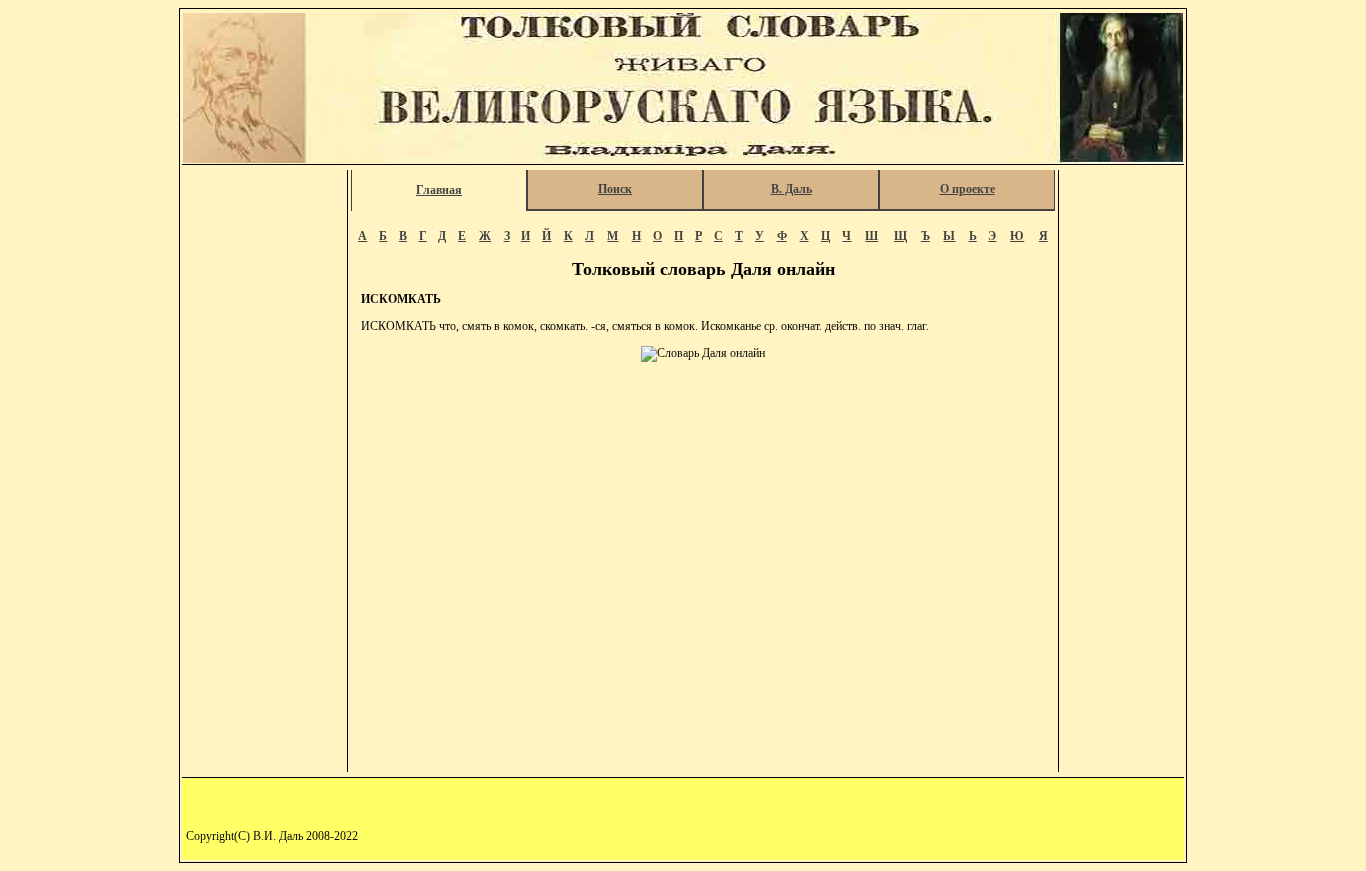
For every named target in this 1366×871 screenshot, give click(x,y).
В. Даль (791, 189)
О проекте (967, 189)
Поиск (615, 189)
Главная (439, 190)
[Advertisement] (266, 471)
